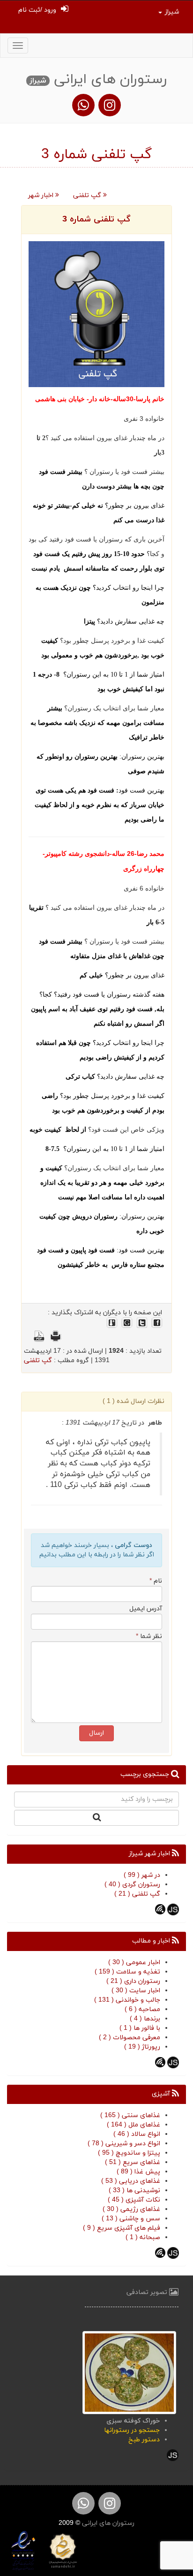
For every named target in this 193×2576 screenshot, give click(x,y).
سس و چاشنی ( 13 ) (131, 2219)
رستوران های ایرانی (107, 2523)
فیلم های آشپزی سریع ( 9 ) (122, 2228)
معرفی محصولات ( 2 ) (130, 2038)
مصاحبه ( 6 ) (142, 2009)
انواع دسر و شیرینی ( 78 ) (124, 2144)
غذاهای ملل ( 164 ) (134, 2125)
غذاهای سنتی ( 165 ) (130, 2115)
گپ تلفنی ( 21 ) (137, 1894)
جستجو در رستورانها (132, 2430)
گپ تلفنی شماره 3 (96, 219)
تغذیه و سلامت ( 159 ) (127, 1972)
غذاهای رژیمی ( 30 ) (131, 2209)
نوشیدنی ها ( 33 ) (134, 2191)
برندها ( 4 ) (145, 2019)
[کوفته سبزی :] (129, 2372)
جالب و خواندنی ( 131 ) (127, 2000)
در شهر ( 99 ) (142, 1875)
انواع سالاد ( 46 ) (137, 2134)
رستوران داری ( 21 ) (133, 1981)
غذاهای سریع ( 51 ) (133, 2162)
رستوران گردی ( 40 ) (132, 1885)
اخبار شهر (42, 195)
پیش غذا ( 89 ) (138, 2172)
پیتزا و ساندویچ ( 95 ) (129, 2153)
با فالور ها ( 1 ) (140, 2028)
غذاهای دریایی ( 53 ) (131, 2181)
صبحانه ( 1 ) (143, 2237)
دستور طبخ (144, 2440)
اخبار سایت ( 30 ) (136, 1991)
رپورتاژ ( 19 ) (142, 2047)
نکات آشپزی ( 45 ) (134, 2200)
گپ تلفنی (88, 195)
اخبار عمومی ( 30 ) (134, 1962)
